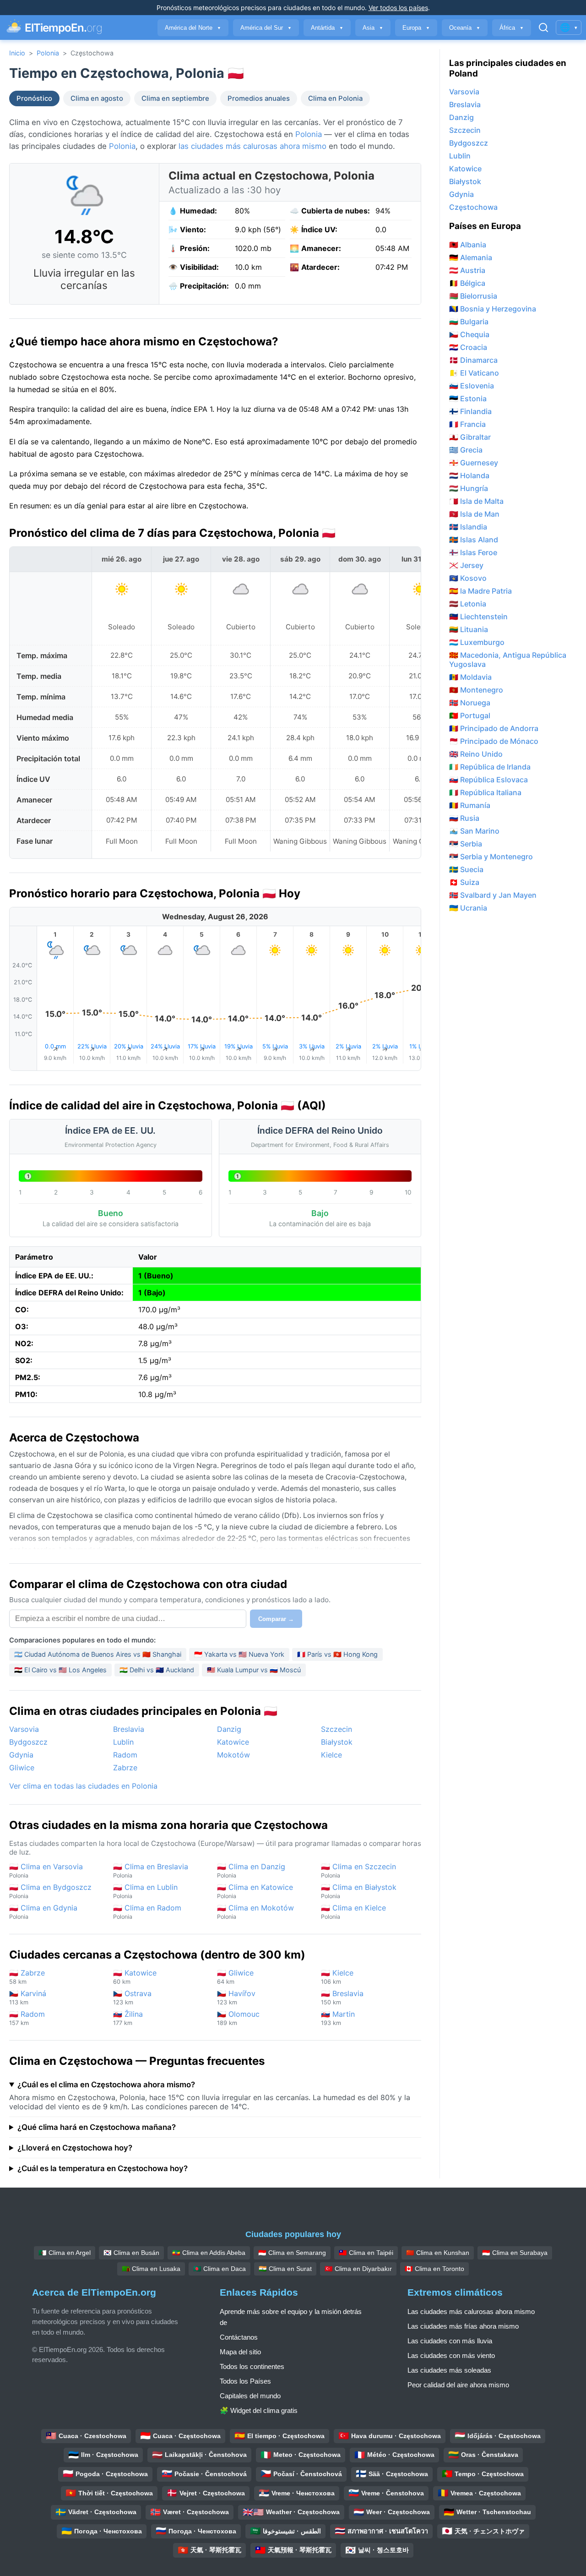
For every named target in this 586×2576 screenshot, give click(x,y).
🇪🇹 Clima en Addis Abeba (209, 2253)
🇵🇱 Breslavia (342, 1997)
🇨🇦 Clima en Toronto (434, 2269)
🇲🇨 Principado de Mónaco (494, 741)
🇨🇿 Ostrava (132, 1997)
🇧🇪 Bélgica (467, 283)
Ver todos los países (398, 8)
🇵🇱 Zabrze (27, 1977)
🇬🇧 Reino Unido (476, 754)
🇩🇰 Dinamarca (473, 360)
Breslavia (129, 1729)
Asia (373, 28)
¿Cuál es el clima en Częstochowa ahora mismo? (106, 2085)
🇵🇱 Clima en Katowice (255, 1891)
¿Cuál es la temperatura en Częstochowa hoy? (103, 2168)
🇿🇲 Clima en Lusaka (151, 2269)
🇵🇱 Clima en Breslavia (151, 1870)
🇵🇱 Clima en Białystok (359, 1891)
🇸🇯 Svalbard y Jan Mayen (493, 895)
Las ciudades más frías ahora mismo (463, 2326)
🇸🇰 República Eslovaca (488, 780)
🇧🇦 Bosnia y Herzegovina (493, 309)
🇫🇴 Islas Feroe (473, 552)
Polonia (48, 53)
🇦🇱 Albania (468, 245)
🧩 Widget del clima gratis (259, 2410)
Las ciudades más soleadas (449, 2370)
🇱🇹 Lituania (469, 629)
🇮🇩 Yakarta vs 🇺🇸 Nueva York (239, 1654)
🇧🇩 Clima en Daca (220, 2269)
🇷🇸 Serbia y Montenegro (491, 857)
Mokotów (233, 1755)
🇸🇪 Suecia (466, 869)
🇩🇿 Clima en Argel (65, 2253)
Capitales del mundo (250, 2396)
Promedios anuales (259, 98)
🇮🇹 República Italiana (485, 792)
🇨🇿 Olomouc (238, 2018)
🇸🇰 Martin (338, 2018)
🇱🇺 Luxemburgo (477, 642)
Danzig (229, 1729)
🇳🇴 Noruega (470, 703)
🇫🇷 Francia (467, 424)
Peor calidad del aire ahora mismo (458, 2385)
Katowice (233, 1742)
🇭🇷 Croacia (468, 347)
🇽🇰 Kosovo (468, 578)
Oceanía (465, 28)
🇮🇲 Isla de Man (474, 514)
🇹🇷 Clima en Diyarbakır (358, 2269)
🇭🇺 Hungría (469, 488)
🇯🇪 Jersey (466, 565)
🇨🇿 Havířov (236, 1997)
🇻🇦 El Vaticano (474, 373)
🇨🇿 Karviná (28, 1997)
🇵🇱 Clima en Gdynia (43, 1912)
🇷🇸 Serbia (466, 844)
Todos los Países (245, 2381)
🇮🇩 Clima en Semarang (292, 2253)
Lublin (123, 1742)
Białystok (337, 1742)
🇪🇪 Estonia (468, 398)
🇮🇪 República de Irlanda (490, 767)
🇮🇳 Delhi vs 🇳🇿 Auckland (157, 1670)
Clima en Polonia (335, 98)
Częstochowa (473, 207)
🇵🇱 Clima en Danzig (251, 1870)
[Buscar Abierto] (543, 27)
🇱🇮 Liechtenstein (478, 617)
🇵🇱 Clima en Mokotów (255, 1912)
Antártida (327, 28)
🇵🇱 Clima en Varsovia (46, 1870)
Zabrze (125, 1768)
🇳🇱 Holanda (469, 475)
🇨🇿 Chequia (469, 334)
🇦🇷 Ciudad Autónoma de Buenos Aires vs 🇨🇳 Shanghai (98, 1654)
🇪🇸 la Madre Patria (480, 591)
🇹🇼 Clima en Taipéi (366, 2253)
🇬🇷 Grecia (466, 450)
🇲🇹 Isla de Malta (476, 501)
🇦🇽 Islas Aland (474, 540)
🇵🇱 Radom (27, 2018)
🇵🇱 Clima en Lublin (145, 1891)
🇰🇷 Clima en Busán (131, 2253)
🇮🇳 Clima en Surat (285, 2269)
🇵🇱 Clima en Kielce (353, 1912)
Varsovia (24, 1729)
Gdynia (21, 1755)
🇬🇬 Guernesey (474, 463)
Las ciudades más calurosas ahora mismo (471, 2311)
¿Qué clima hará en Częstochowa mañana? (97, 2127)
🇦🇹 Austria (467, 270)
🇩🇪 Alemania (471, 257)
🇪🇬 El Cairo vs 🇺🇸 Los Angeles (60, 1670)
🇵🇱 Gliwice (235, 1977)
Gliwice (22, 1768)
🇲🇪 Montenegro (476, 690)
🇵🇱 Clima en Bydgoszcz (50, 1891)
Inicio (17, 53)
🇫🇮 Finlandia (470, 411)
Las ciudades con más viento (451, 2355)
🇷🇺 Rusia (464, 818)
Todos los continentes (252, 2366)
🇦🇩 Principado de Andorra (494, 728)
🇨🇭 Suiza (464, 882)
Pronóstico (34, 98)
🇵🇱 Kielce (337, 1977)
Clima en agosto (97, 98)
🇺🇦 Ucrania (468, 908)
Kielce (331, 1755)
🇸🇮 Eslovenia (472, 386)
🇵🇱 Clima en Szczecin (358, 1870)
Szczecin (336, 1729)
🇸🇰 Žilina (128, 2018)
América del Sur (266, 28)
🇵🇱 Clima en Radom (147, 1912)
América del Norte (193, 28)
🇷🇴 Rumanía (470, 805)
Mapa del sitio (240, 2352)
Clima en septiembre (175, 98)
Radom (125, 1755)
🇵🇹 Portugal (470, 715)
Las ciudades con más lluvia (450, 2341)
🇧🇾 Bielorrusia (473, 296)
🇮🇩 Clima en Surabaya (515, 2253)
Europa (416, 28)
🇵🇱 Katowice (135, 1977)
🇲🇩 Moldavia (470, 677)
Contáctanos (239, 2337)
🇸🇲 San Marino (474, 831)
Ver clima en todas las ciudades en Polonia (83, 1786)
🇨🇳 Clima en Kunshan (438, 2253)
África (512, 28)
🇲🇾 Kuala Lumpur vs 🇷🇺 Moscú (254, 1670)
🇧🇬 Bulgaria (469, 322)
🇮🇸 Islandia (468, 527)
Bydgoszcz (28, 1742)
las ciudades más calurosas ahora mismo (252, 146)
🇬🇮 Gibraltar (470, 437)
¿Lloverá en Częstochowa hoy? (75, 2148)
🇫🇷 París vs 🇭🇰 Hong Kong (337, 1654)
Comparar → (276, 1619)
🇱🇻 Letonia (468, 604)
